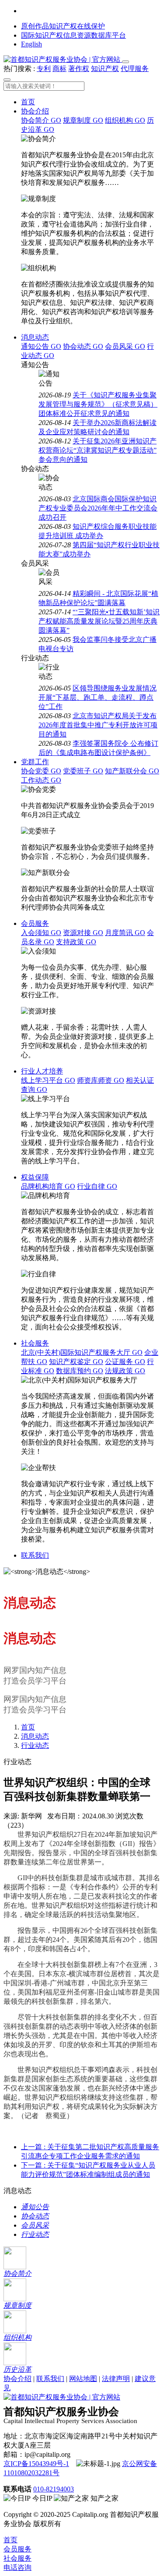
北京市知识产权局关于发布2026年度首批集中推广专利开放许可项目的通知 (98, 725)
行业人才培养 (42, 1071)
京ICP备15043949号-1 (36, 2464)
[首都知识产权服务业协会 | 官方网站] (63, 59)
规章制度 (83, 120)
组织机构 (125, 120)
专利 (44, 69)
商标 (59, 69)
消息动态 (35, 337)
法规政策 (125, 1371)
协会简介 (41, 120)
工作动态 (41, 780)
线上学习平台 (48, 1080)
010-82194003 (54, 2489)
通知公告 (41, 346)
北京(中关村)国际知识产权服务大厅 (82, 1352)
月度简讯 (125, 933)
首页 (28, 102)
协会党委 (41, 771)
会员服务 (35, 923)
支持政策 (76, 942)
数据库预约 (80, 1371)
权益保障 (35, 1177)
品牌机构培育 (48, 1186)
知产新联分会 (132, 771)
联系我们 (35, 1555)
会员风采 (125, 346)
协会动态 (83, 346)
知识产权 (105, 69)
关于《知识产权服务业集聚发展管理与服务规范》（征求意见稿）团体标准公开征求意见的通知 (98, 404)
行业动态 (35, 1745)
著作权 (79, 69)
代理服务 (135, 69)
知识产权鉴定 (76, 1362)
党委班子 (83, 771)
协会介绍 (35, 111)
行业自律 (97, 1186)
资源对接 (83, 933)
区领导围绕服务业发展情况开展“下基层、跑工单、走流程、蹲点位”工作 (98, 697)
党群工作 (35, 762)
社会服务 (35, 1343)
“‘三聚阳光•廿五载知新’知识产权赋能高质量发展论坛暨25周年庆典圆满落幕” (99, 621)
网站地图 (83, 2379)
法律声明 (116, 2379)
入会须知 (41, 933)
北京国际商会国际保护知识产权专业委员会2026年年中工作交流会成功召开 (98, 508)
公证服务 (125, 1362)
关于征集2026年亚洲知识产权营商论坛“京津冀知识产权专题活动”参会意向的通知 (98, 450)
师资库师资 (101, 1080)
